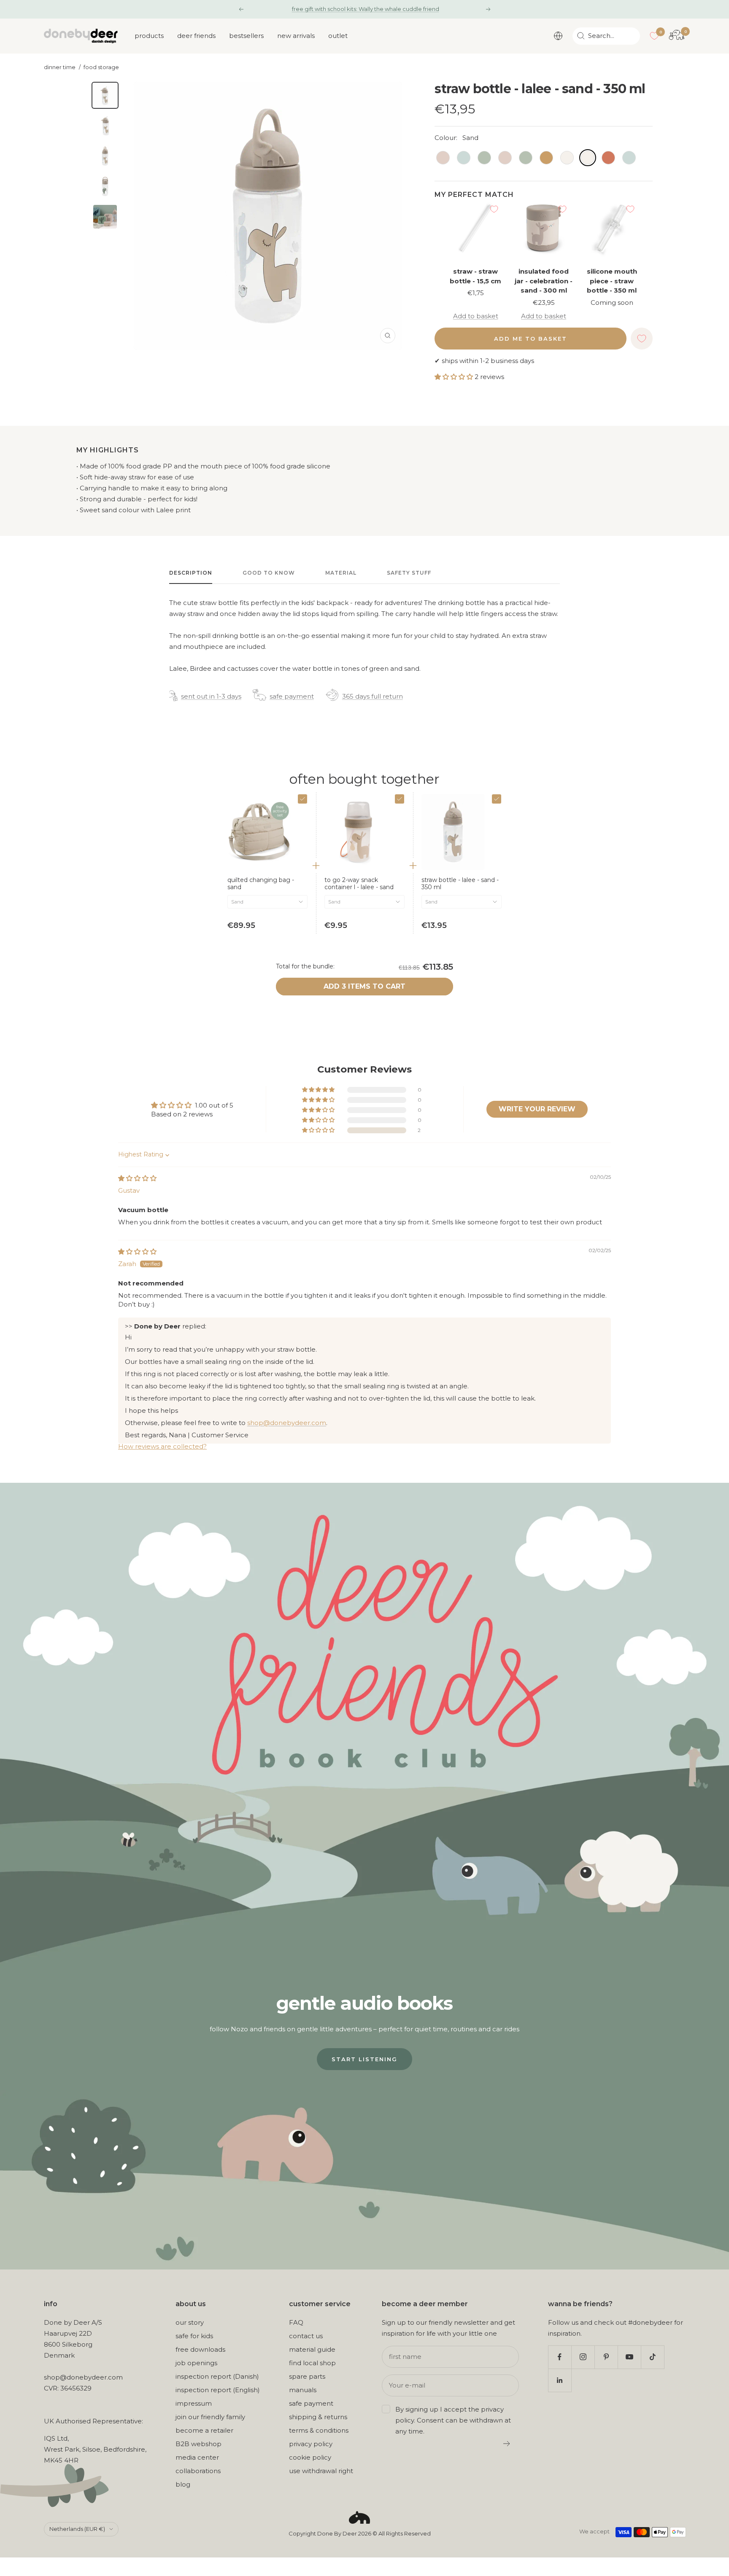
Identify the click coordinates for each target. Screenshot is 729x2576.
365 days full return (373, 696)
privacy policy (311, 2444)
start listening (364, 2059)
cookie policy (310, 2457)
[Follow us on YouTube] (629, 2357)
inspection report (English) (218, 2390)
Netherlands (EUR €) (77, 2529)
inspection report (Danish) (217, 2376)
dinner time (60, 67)
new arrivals (296, 36)
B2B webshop (198, 2444)
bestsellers (246, 36)
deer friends (196, 36)
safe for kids (194, 2336)
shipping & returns (318, 2417)
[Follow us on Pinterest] (606, 2357)
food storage (101, 67)
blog (183, 2484)
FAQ (296, 2322)
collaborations (198, 2471)
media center (197, 2457)
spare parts (307, 2376)
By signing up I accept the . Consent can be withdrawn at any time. (453, 2420)
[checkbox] (302, 799)
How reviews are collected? (162, 1446)
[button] (455, 377)
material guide (312, 2349)
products (149, 36)
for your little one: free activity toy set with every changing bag (365, 9)
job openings (196, 2363)
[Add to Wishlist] (494, 209)
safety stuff (409, 573)
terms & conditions (319, 2430)
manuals (303, 2390)
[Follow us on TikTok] (652, 2357)
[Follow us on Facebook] (560, 2357)
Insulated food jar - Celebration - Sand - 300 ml (544, 281)
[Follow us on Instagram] (583, 2357)
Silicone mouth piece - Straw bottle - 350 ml (612, 281)
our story (190, 2322)
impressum (194, 2403)
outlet (338, 36)
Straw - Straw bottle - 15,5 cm (475, 276)
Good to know (269, 573)
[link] (267, 884)
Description (191, 573)
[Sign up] (507, 2444)
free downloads (200, 2349)
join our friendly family (210, 2417)
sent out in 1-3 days (211, 696)
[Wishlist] (654, 36)
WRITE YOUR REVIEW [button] (537, 1109)
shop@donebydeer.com (287, 1423)
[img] (137, 1178)
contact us (306, 2336)
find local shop (312, 2363)
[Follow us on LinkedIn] (560, 2380)
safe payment (292, 696)
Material (341, 573)
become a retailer (204, 2430)
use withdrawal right (321, 2471)
